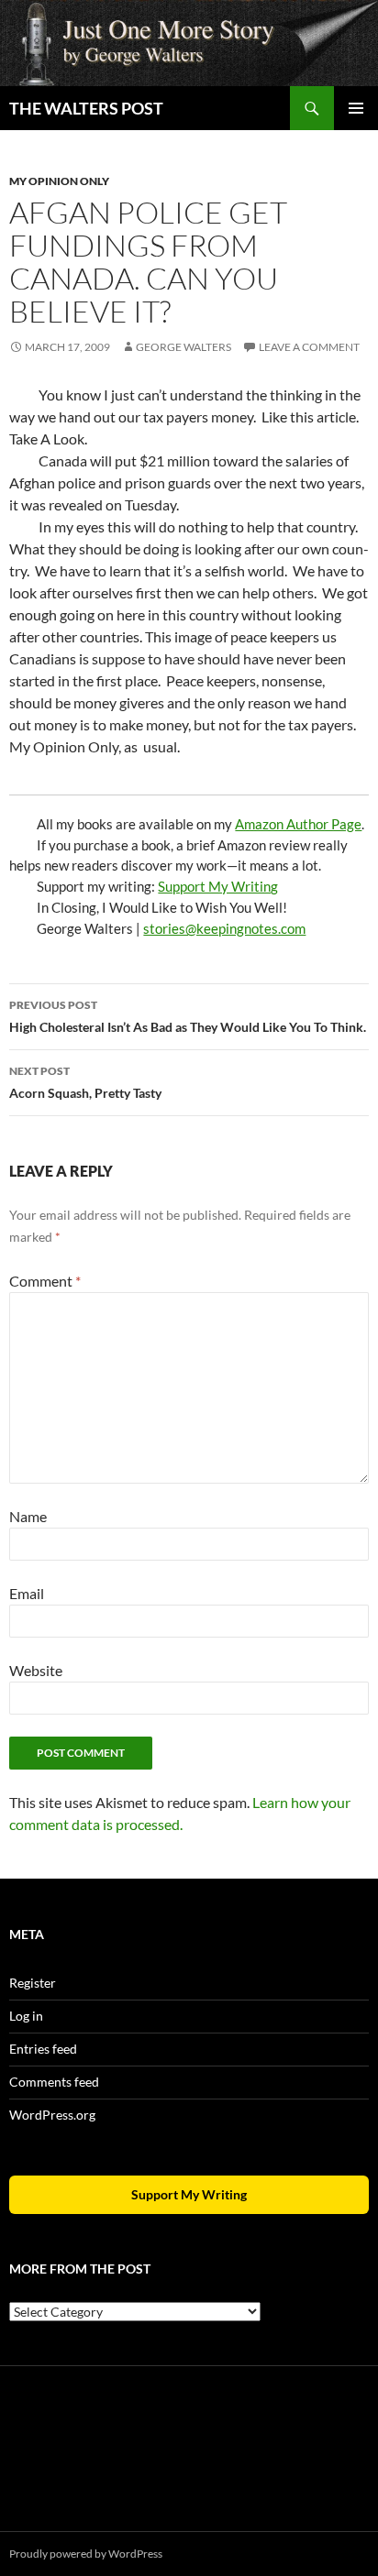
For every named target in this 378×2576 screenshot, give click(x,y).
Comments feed (54, 2082)
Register (33, 1983)
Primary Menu (356, 108)
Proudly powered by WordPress (86, 2554)
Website (36, 1670)
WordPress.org (52, 2115)
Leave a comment (309, 347)
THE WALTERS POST (86, 108)
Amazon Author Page (298, 824)
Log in (26, 2016)
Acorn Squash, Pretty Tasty (85, 1082)
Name (28, 1516)
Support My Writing (218, 886)
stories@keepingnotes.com (224, 928)
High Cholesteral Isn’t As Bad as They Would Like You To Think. (188, 1016)
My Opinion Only (59, 181)
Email (27, 1593)
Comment (45, 1281)
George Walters (183, 347)
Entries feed (43, 2049)
